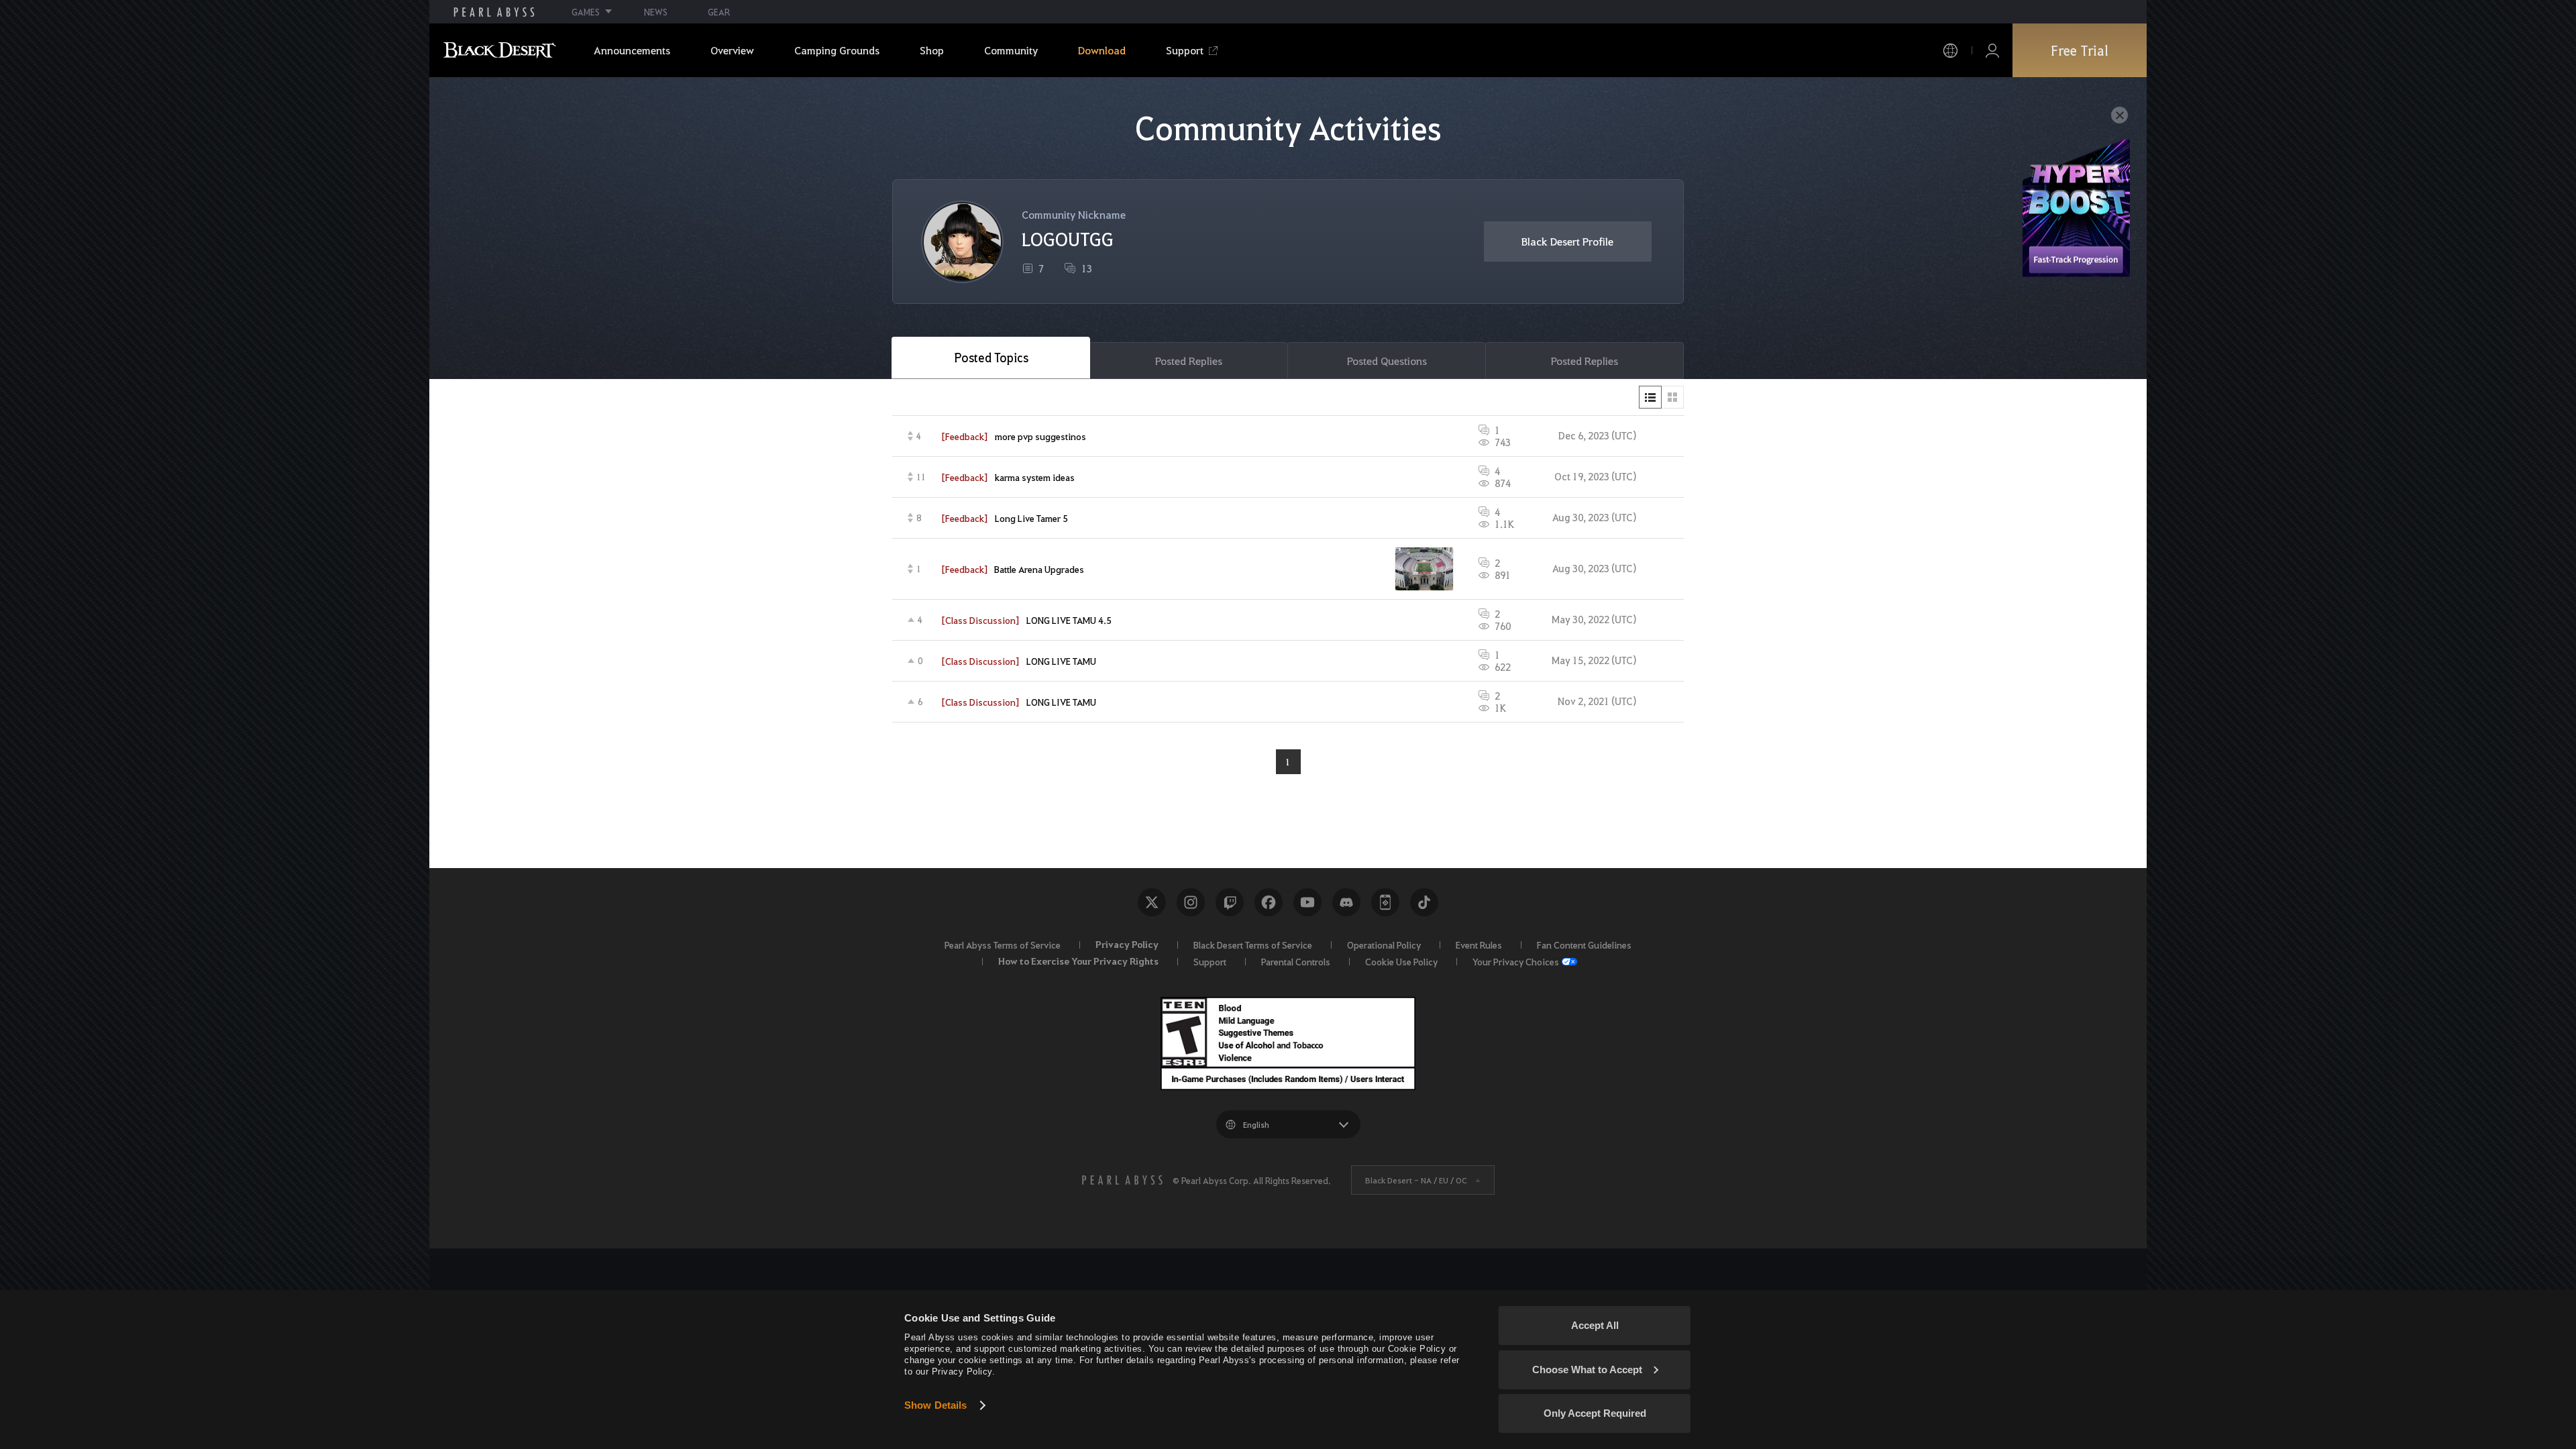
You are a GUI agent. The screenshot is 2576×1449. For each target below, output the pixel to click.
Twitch (1230, 902)
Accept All (1595, 1325)
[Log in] (1992, 51)
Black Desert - (1416, 1180)
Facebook (1269, 902)
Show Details (935, 1405)
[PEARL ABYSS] (494, 12)
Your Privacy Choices (1516, 961)
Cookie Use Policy (1401, 961)
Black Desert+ (1385, 902)
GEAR (719, 12)
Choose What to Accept (1587, 1370)
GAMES (586, 12)
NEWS (656, 12)
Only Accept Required (1595, 1413)
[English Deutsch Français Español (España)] (1288, 1124)
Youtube (1307, 902)
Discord (1346, 902)
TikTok (1424, 902)
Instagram (1191, 902)
